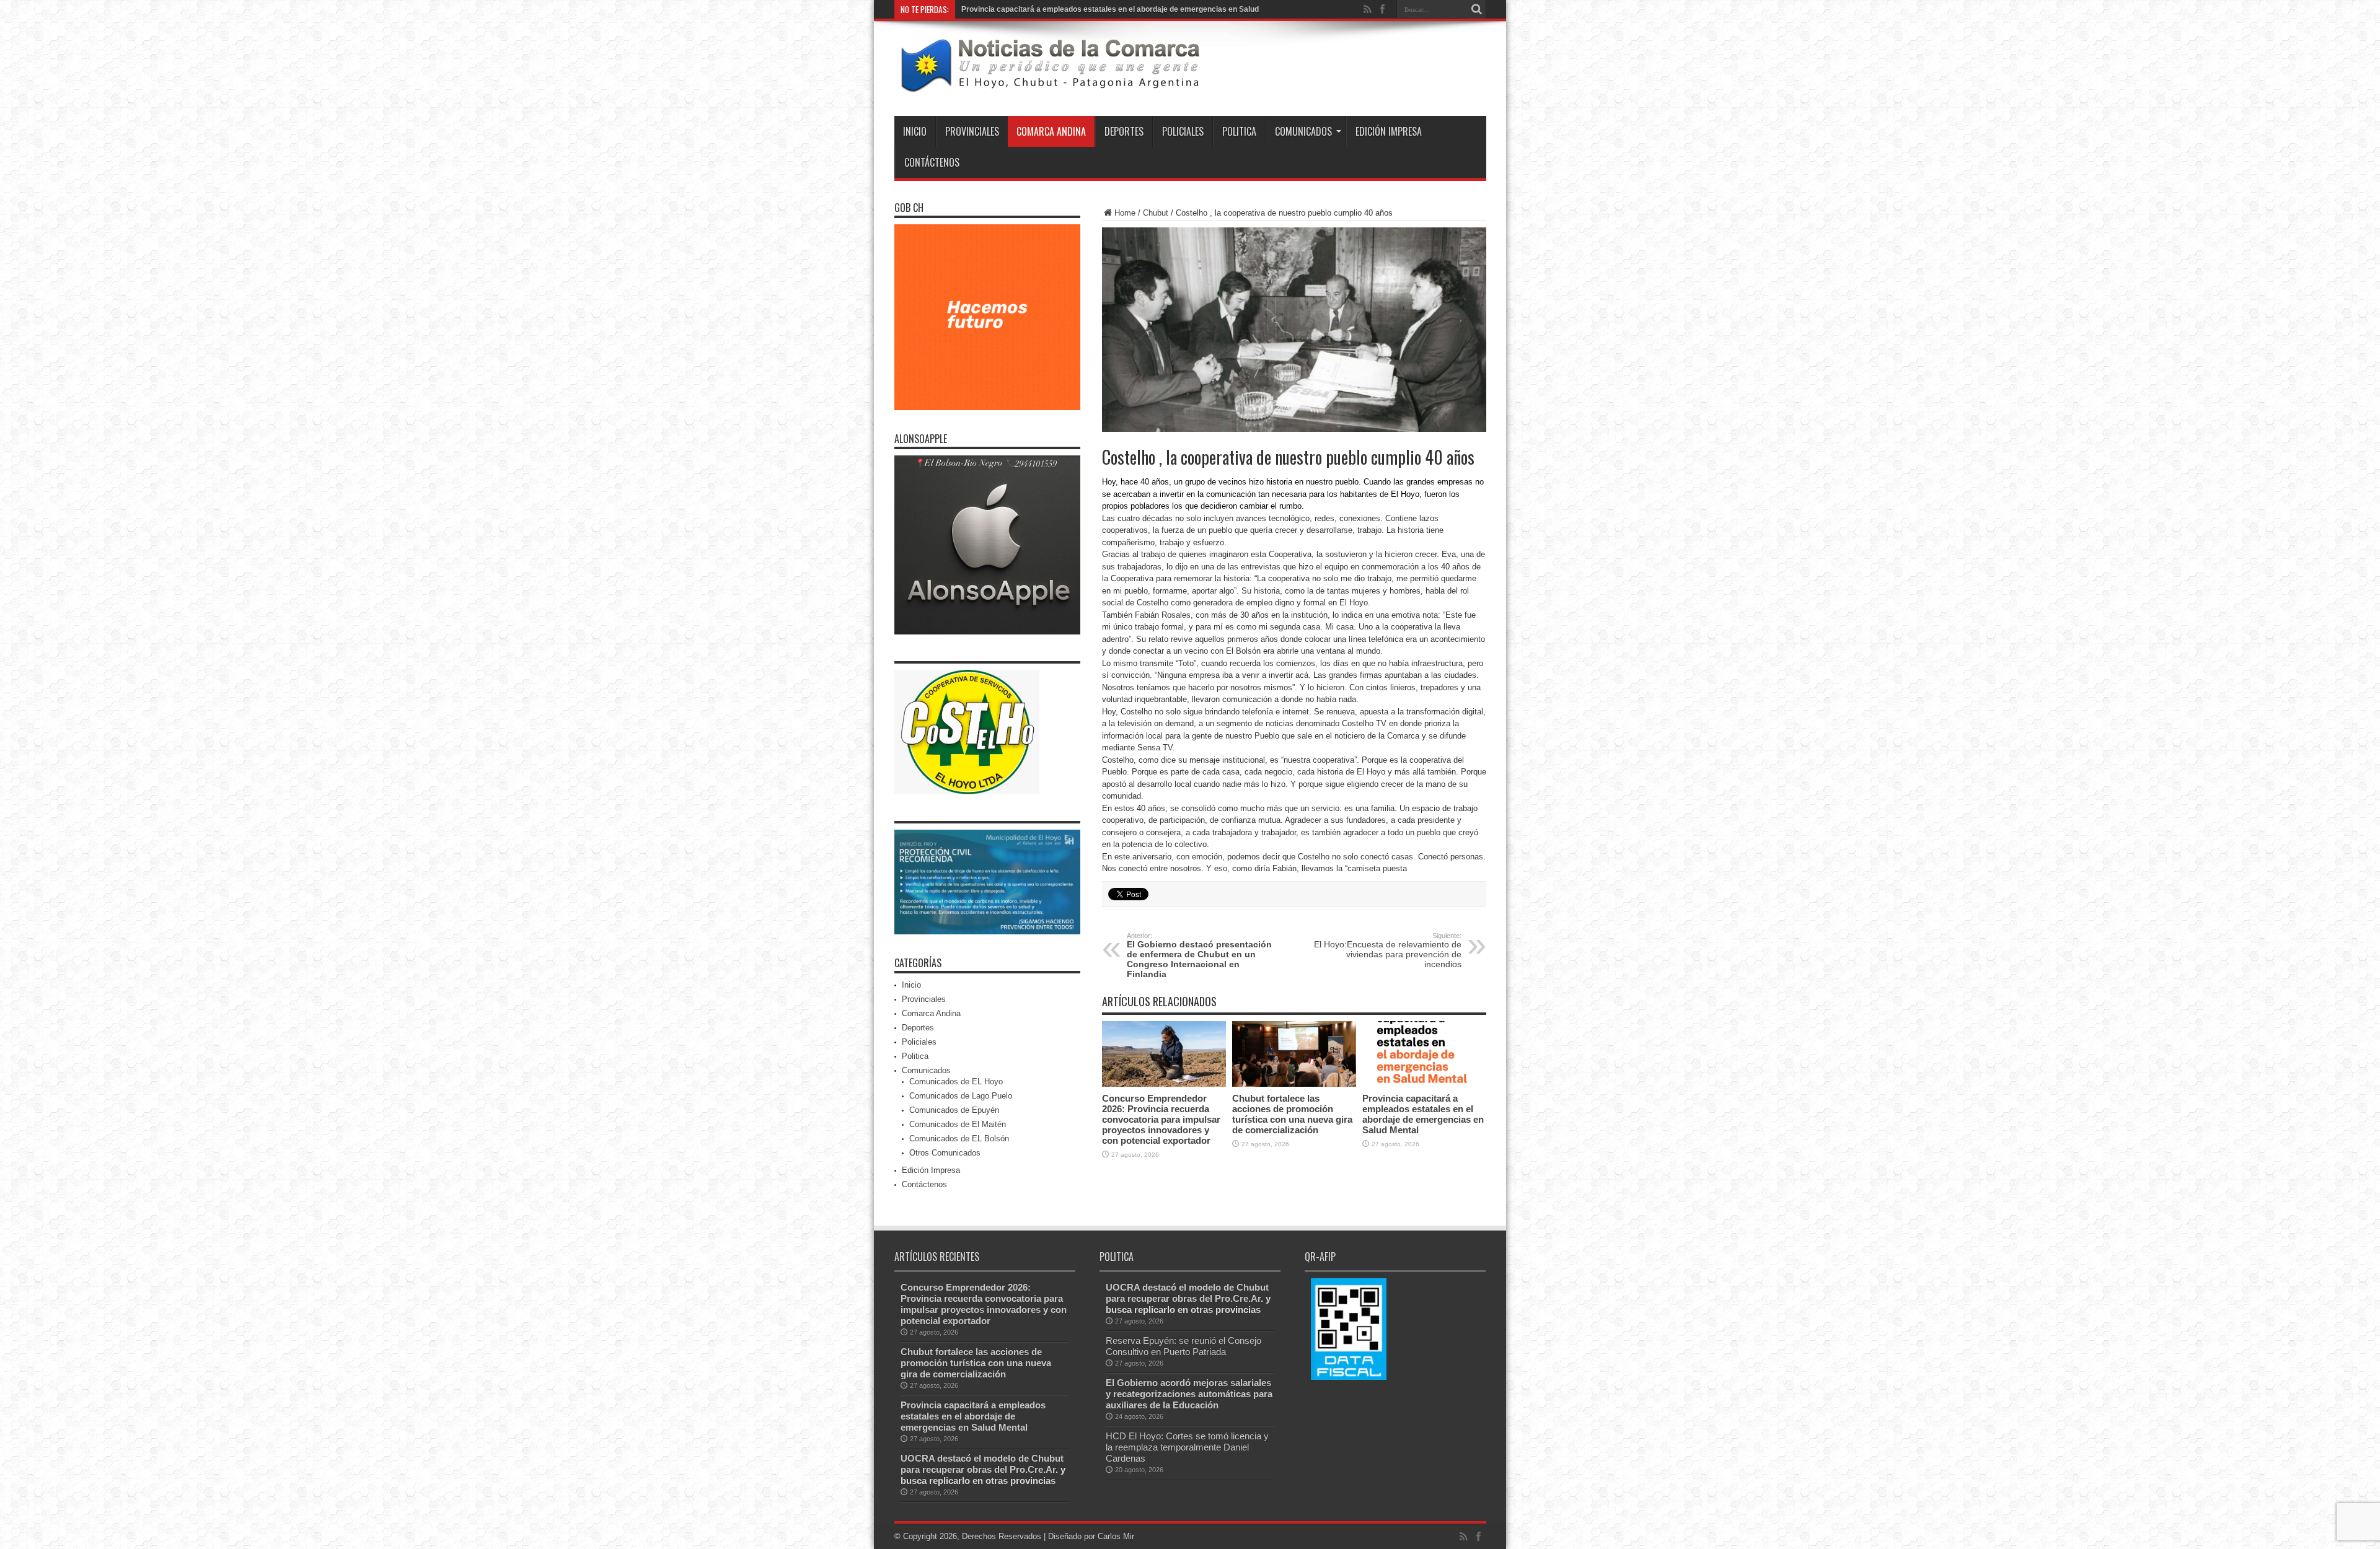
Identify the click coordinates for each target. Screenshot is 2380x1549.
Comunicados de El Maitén (958, 1124)
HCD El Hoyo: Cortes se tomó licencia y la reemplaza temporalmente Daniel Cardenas (1187, 1447)
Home (1125, 213)
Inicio (915, 131)
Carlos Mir (1116, 1536)
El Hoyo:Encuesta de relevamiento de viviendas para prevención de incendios (1388, 950)
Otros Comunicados (945, 1153)
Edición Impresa (1389, 131)
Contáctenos (932, 162)
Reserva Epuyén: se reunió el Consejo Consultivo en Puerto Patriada (1183, 1346)
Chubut (1156, 213)
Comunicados (1303, 131)
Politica (1239, 131)
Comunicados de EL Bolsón (959, 1139)
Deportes (1124, 131)
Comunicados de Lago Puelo (961, 1096)
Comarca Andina (1051, 131)
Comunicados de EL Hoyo (956, 1082)
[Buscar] (1477, 9)
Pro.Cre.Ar (1033, 1469)
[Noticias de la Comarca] (1049, 85)
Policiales (1183, 131)
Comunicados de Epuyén (954, 1110)
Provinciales (972, 131)
